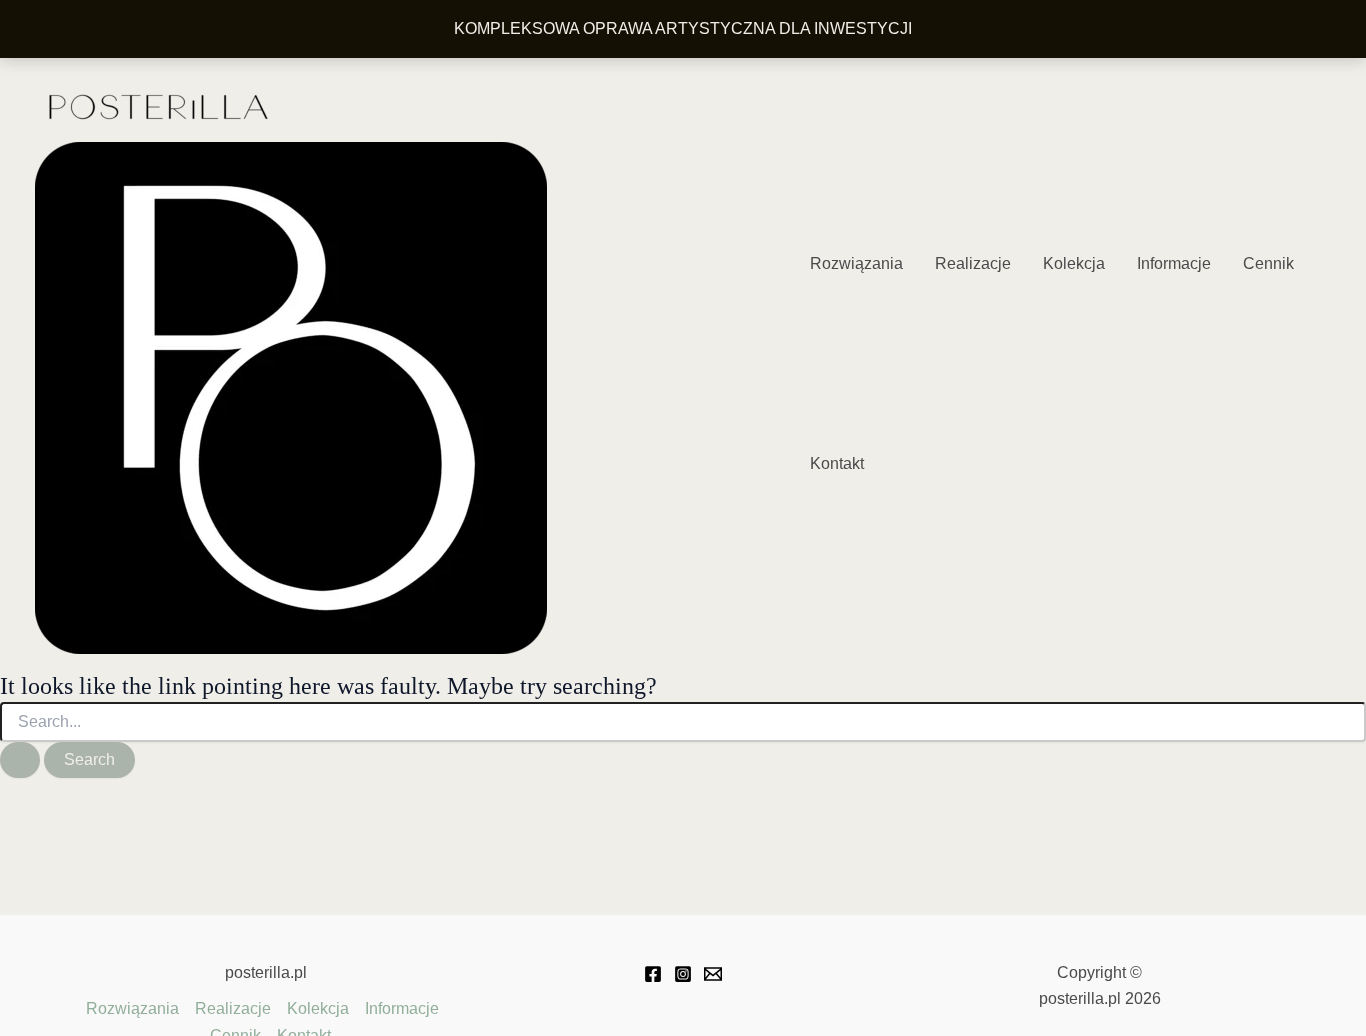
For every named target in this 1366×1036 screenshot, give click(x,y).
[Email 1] (713, 974)
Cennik (1268, 263)
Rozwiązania (856, 263)
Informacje (1174, 263)
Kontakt (837, 463)
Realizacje (973, 263)
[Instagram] (683, 974)
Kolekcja (1074, 263)
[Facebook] (653, 974)
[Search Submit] (20, 760)
